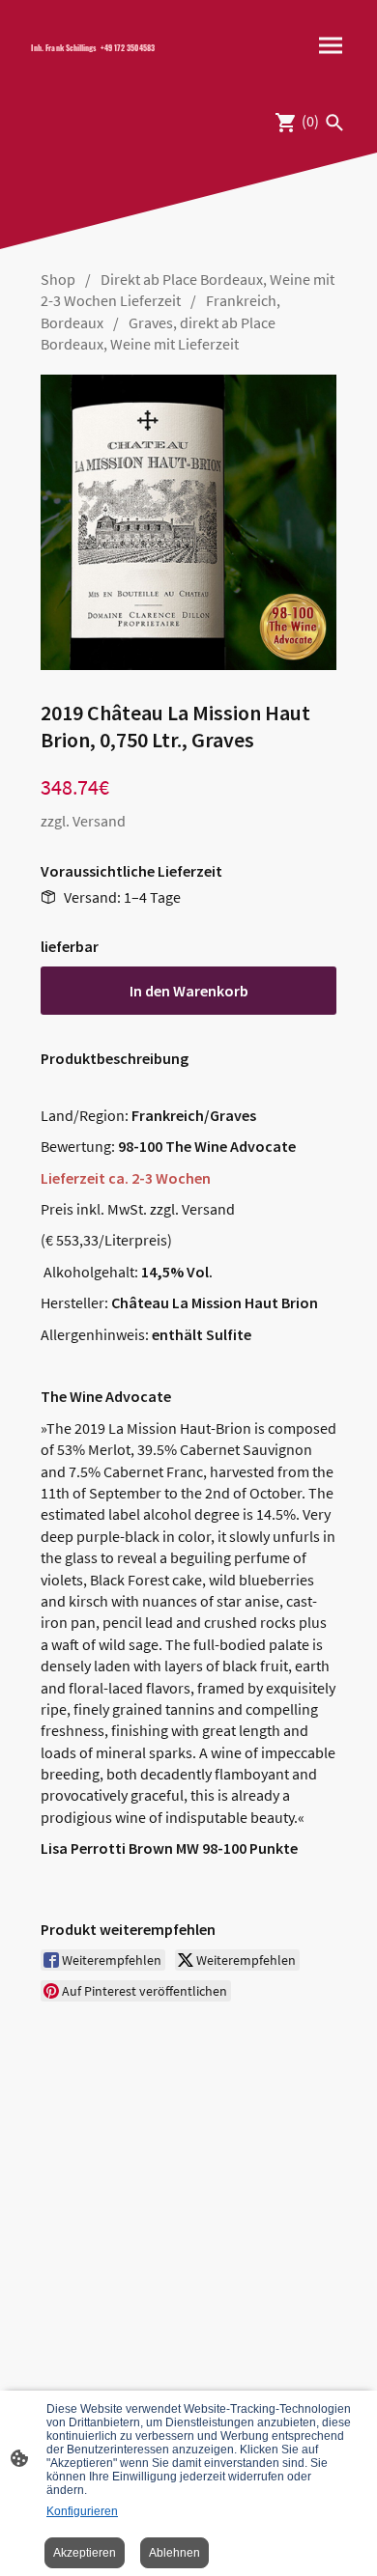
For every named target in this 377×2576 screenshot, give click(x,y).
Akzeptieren (85, 2553)
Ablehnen (174, 2553)
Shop (58, 279)
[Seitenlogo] (102, 63)
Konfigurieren (82, 2511)
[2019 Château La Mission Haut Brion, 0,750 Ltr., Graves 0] (188, 522)
